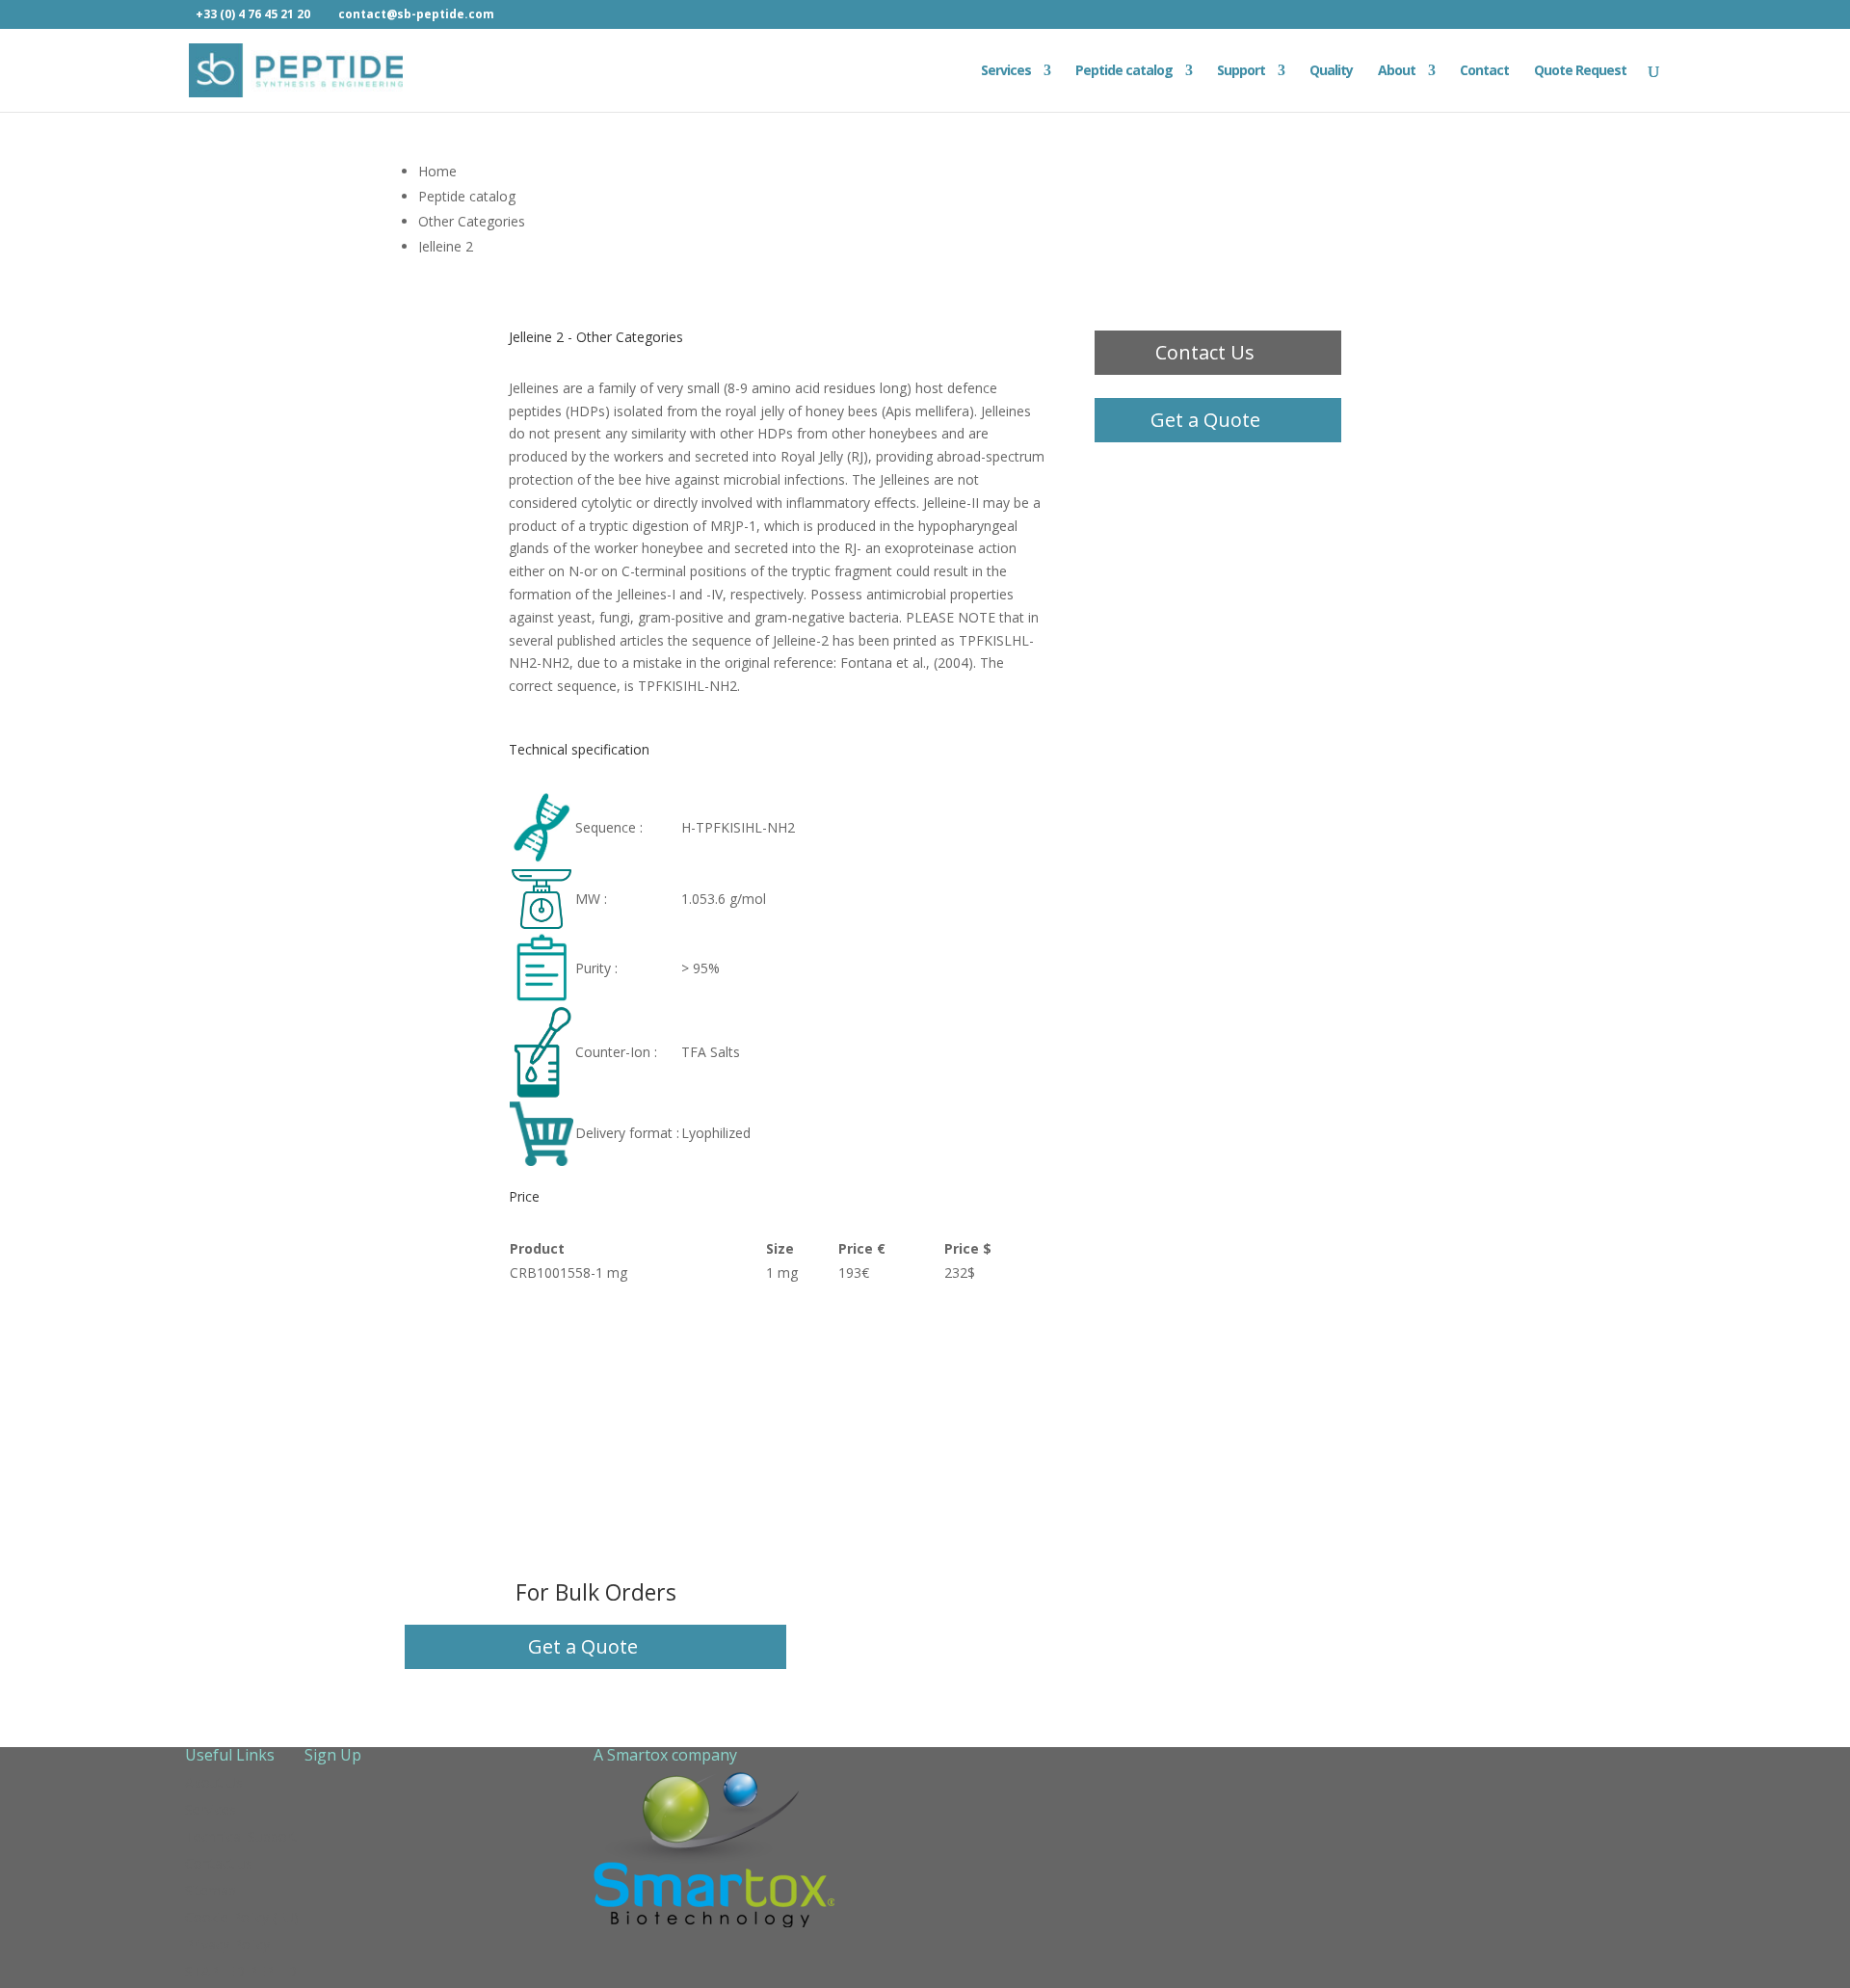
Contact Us (1205, 352)
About (1397, 71)
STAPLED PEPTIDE (245, 1971)
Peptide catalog (1124, 71)
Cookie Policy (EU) (242, 1917)
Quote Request (1580, 71)
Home (437, 171)
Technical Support (241, 1836)
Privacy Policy (227, 1944)
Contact (1484, 71)
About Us (214, 1782)
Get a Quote (1205, 420)
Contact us (219, 1863)
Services (1006, 71)
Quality (1331, 71)
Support (1241, 71)
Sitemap (211, 1890)
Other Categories (472, 221)
